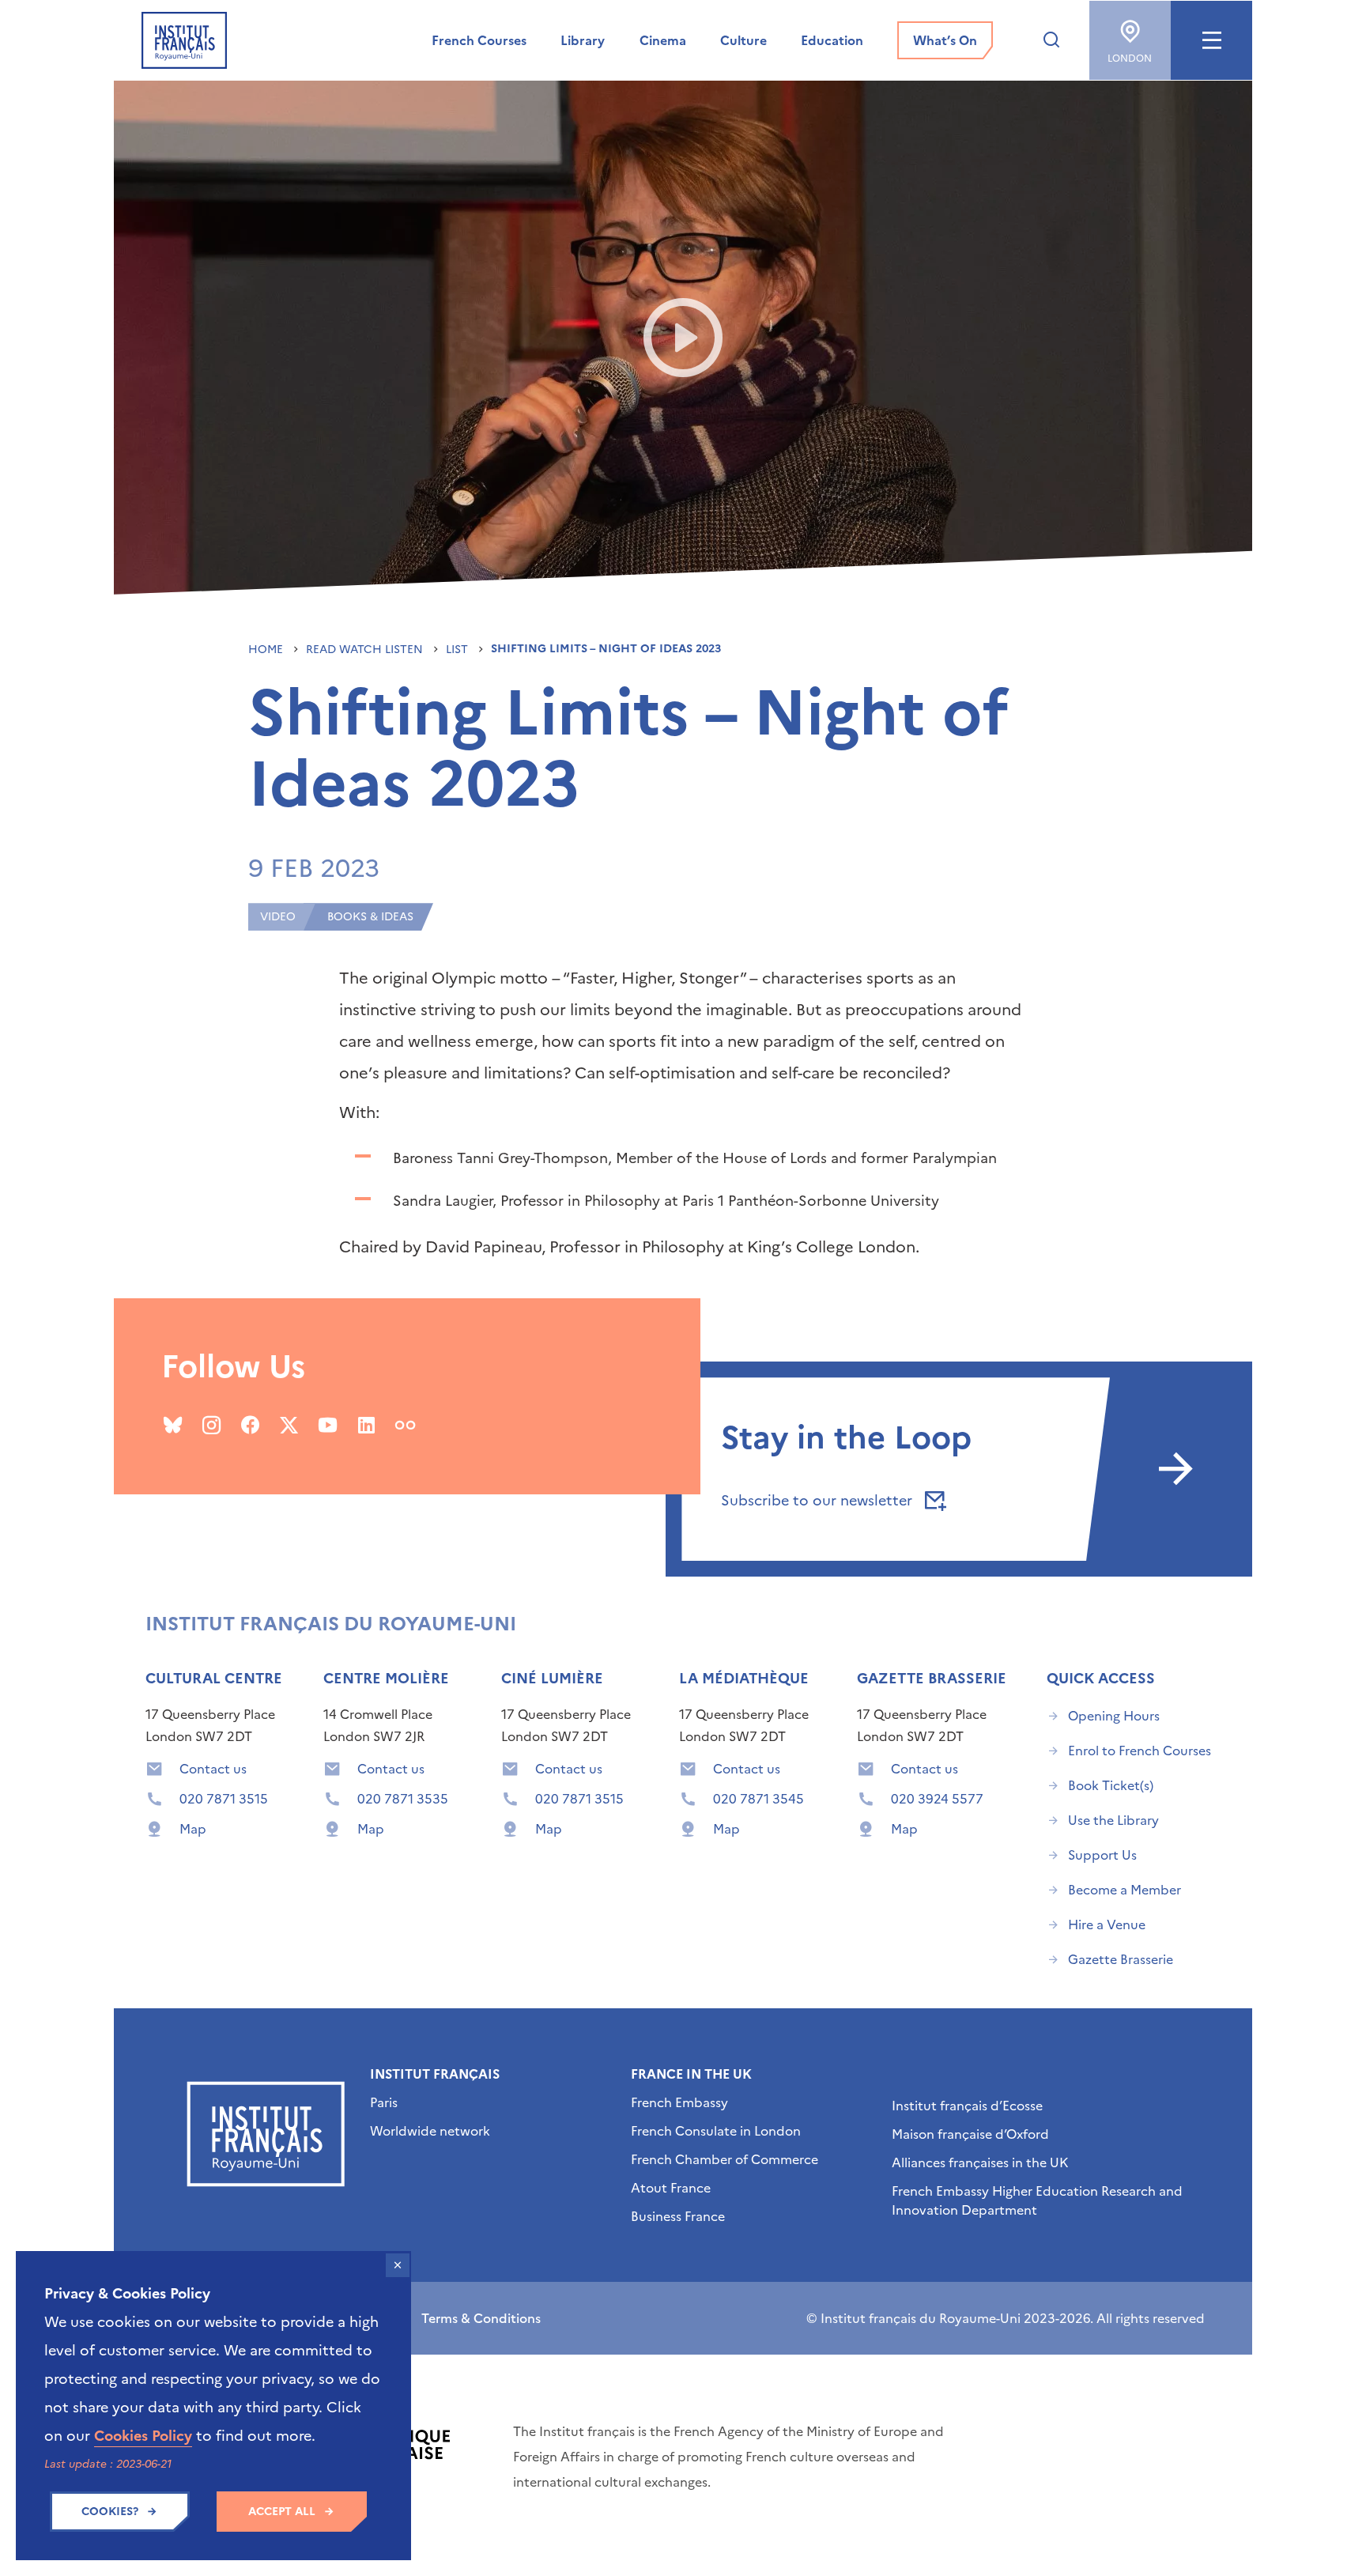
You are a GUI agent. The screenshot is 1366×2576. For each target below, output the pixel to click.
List (458, 650)
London (1130, 59)
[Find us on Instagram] (211, 1425)
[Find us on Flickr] (405, 1425)
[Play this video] (683, 338)
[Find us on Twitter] (289, 1425)
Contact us (213, 1769)
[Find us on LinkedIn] (366, 1425)
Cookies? (110, 2512)
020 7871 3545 (758, 1799)
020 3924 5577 (937, 1799)
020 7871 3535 (403, 1799)
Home (267, 650)
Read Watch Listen (366, 650)
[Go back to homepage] (184, 40)
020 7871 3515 (224, 1799)
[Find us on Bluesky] (173, 1425)
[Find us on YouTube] (328, 1425)
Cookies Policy (143, 2436)
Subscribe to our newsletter (819, 1500)
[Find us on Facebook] (250, 1425)
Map (193, 1829)
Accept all (282, 2512)
